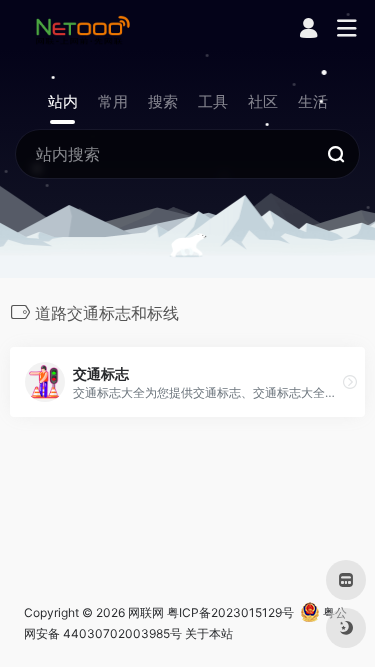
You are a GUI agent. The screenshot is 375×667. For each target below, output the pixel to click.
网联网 (146, 612)
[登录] (308, 30)
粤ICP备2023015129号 (230, 612)
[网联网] (83, 29)
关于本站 (209, 633)
